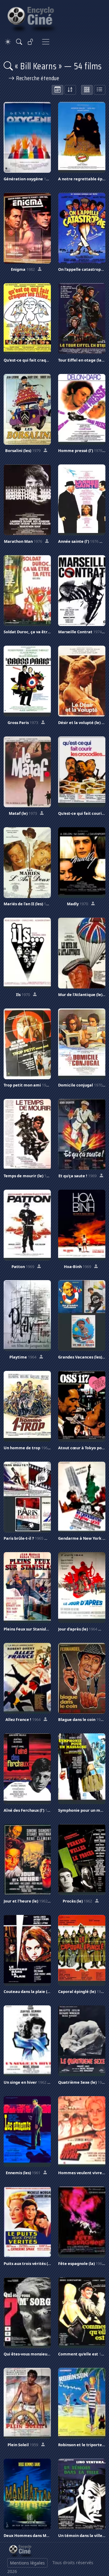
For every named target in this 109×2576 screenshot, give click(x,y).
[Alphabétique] (70, 90)
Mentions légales (27, 2563)
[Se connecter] (31, 42)
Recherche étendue (37, 78)
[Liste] (100, 90)
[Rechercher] (19, 42)
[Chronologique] (58, 90)
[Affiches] (87, 90)
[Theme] (8, 42)
